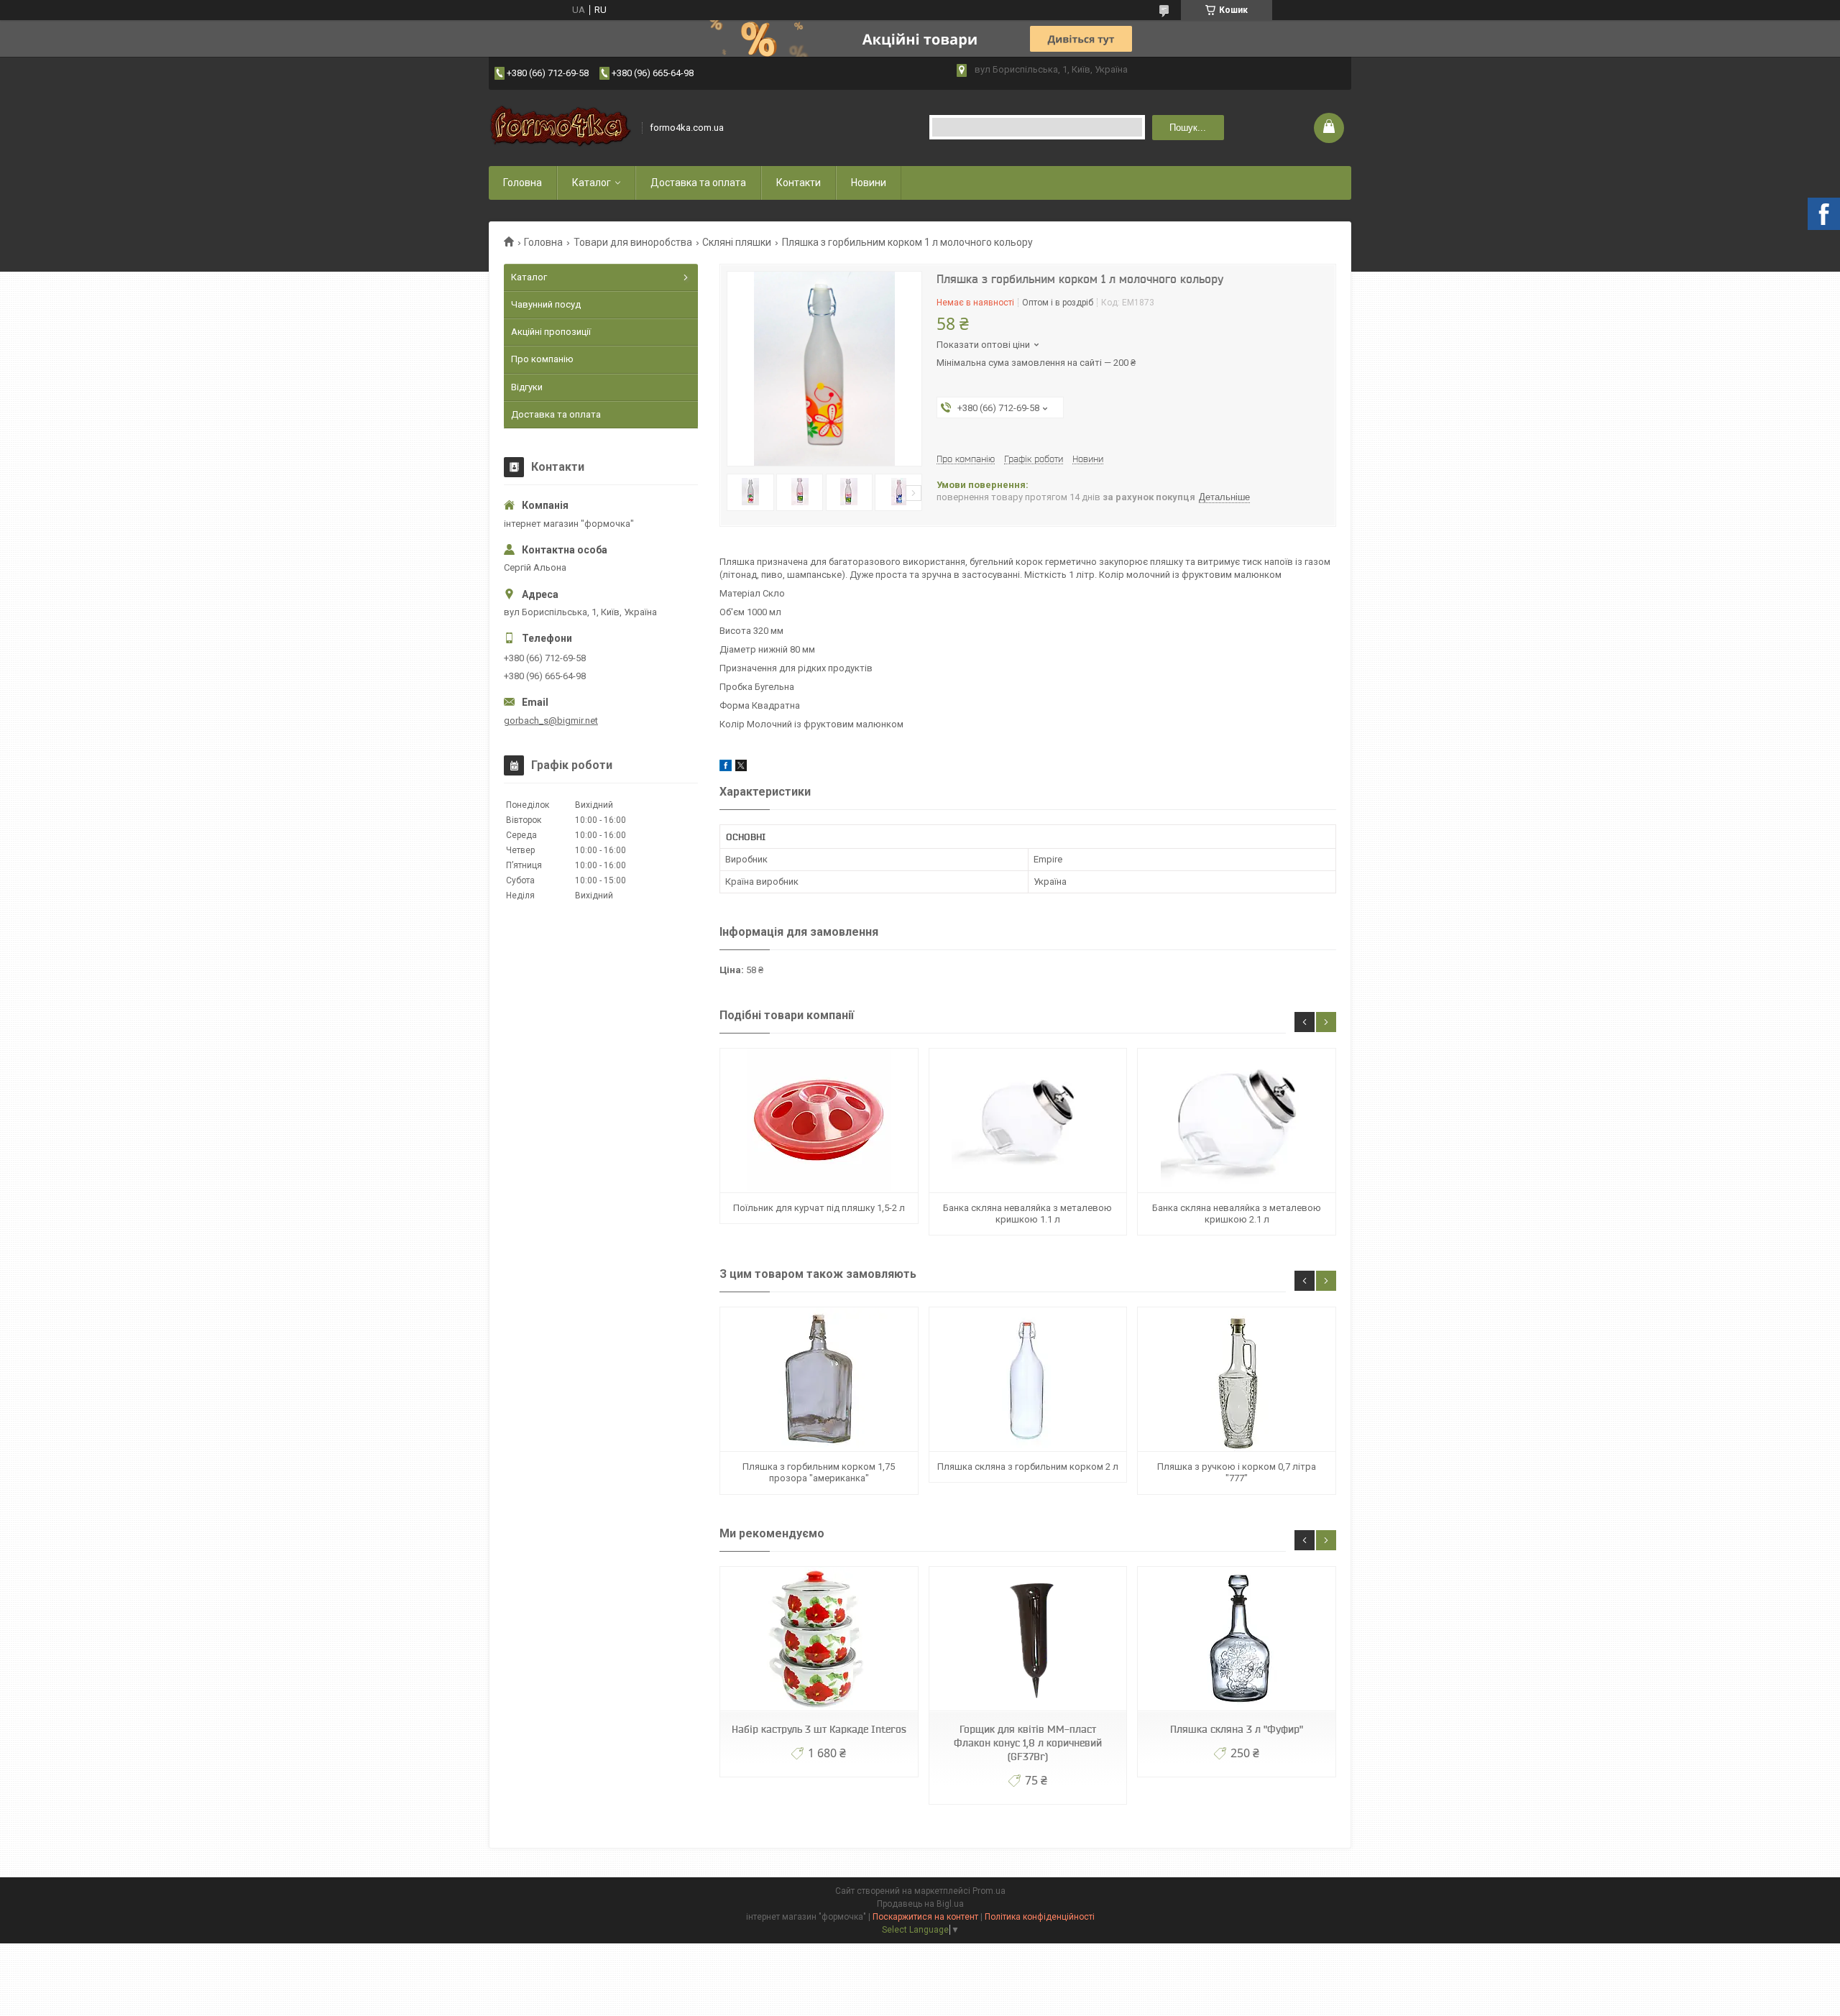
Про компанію (542, 359)
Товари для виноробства (633, 242)
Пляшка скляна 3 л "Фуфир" (1237, 1729)
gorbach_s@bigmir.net (551, 721)
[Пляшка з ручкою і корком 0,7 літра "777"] (1236, 1380)
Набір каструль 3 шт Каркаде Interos (819, 1729)
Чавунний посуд (546, 304)
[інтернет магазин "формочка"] (561, 128)
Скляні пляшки (737, 242)
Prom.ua (989, 1891)
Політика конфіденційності (1040, 1917)
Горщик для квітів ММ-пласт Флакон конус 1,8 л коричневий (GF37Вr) (1028, 1743)
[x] (741, 768)
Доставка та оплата (698, 183)
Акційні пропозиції (551, 332)
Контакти (799, 183)
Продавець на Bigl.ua (920, 1904)
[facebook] (726, 768)
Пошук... (1188, 128)
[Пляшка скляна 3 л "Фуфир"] (1236, 1639)
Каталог (592, 183)
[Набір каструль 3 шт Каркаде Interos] (819, 1639)
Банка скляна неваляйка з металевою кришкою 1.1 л (1027, 1214)
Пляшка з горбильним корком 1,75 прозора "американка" (819, 1472)
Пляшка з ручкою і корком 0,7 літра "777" (1237, 1472)
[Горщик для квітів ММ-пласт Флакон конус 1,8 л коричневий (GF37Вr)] (1028, 1639)
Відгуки (527, 387)
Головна (523, 183)
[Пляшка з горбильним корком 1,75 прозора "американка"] (819, 1380)
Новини (869, 183)
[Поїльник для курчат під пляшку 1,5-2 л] (819, 1121)
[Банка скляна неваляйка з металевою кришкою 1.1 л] (1028, 1121)
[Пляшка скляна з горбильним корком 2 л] (1028, 1380)
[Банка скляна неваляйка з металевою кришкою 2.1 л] (1236, 1121)
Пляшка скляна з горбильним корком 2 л (1028, 1467)
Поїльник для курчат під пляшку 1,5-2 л (819, 1208)
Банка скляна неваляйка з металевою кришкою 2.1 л (1237, 1214)
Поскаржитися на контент (925, 1917)
